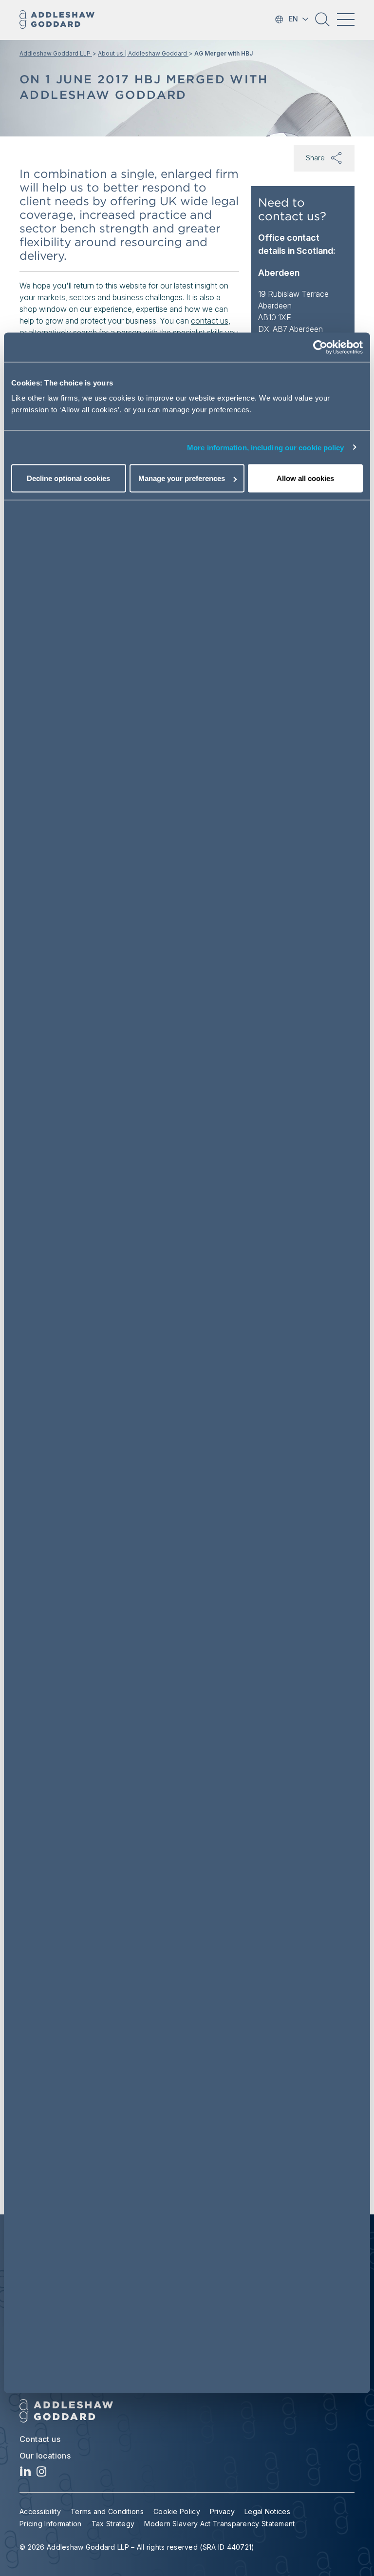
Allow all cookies (305, 478)
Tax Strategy (113, 2524)
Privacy (222, 2511)
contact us (210, 321)
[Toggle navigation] (346, 19)
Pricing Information (51, 2524)
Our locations (45, 2456)
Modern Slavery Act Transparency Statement (219, 2524)
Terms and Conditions (107, 2511)
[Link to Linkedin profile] (26, 2474)
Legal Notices (267, 2511)
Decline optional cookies (68, 478)
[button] (322, 23)
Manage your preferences (182, 478)
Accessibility (40, 2511)
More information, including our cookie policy (266, 447)
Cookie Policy (177, 2511)
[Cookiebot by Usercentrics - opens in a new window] (320, 347)
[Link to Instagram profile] (42, 2474)
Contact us (40, 2439)
